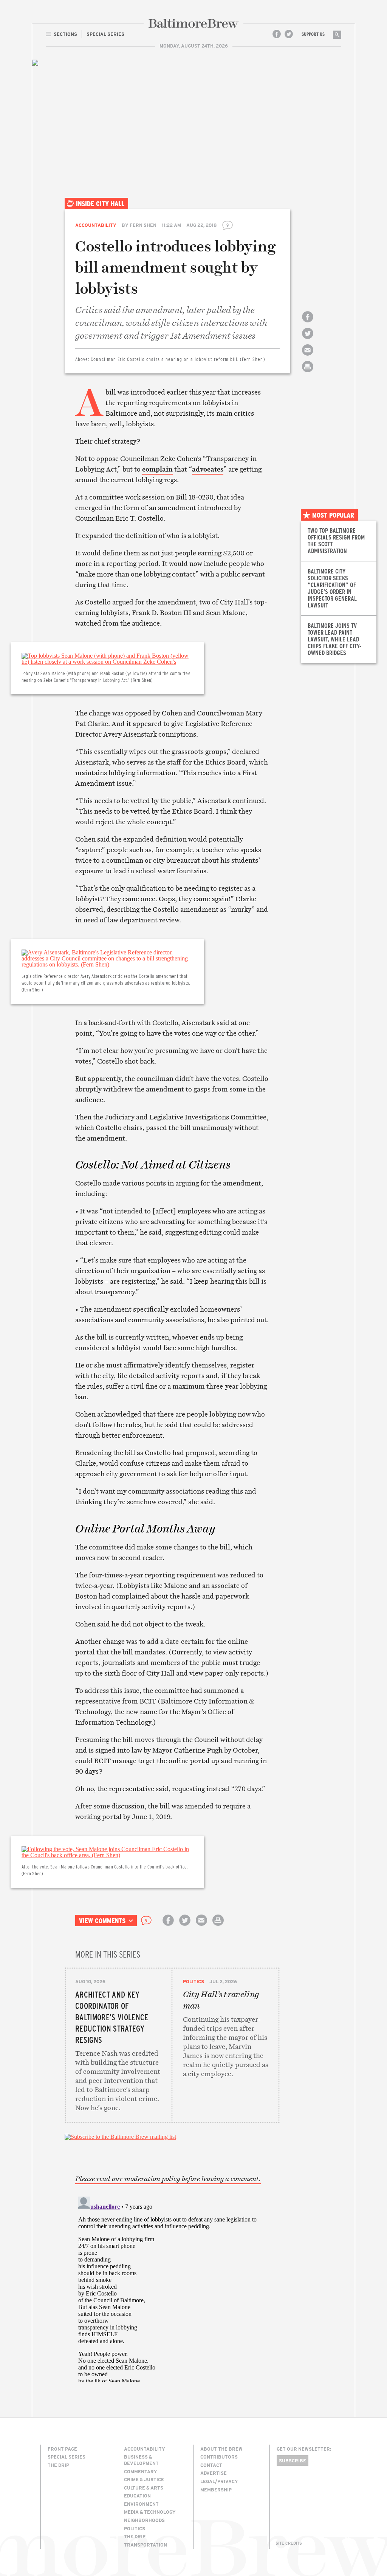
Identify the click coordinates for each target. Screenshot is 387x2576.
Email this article (308, 357)
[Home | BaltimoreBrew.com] (193, 23)
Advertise (214, 2473)
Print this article (308, 373)
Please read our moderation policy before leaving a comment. (168, 2179)
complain (157, 469)
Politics (193, 1981)
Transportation (146, 2545)
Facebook (277, 34)
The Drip (58, 2465)
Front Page (62, 2449)
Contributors (219, 2457)
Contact (211, 2465)
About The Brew (221, 2449)
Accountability (96, 225)
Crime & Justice (144, 2479)
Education (137, 2496)
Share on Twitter (308, 340)
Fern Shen (143, 225)
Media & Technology (150, 2512)
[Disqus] (172, 2288)
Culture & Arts (144, 2488)
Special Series (67, 2457)
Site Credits (289, 2543)
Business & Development (141, 2460)
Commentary (141, 2471)
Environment (141, 2504)
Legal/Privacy (219, 2481)
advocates (208, 469)
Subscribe (293, 2460)
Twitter (289, 34)
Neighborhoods (144, 2520)
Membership (216, 2490)
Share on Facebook (308, 323)
